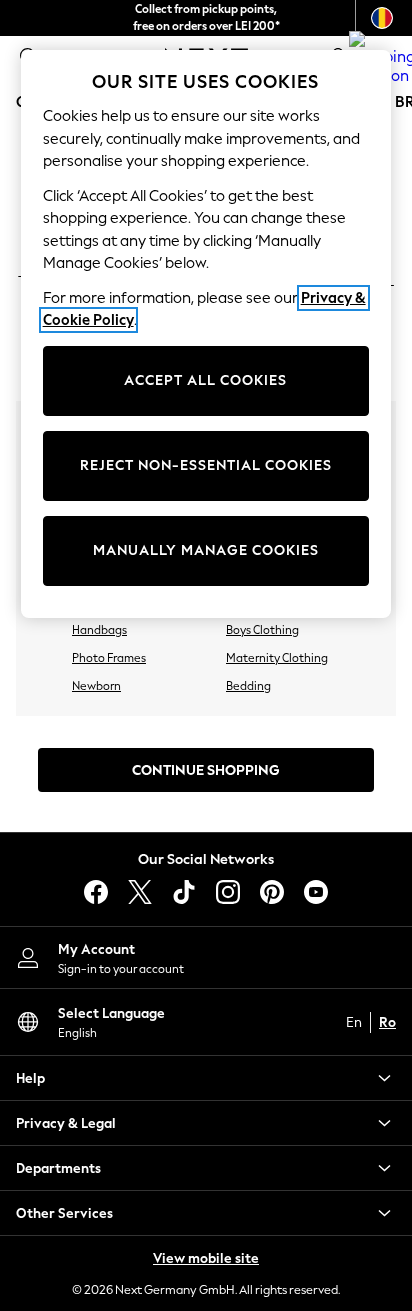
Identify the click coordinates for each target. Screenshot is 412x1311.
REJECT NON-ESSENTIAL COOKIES (206, 465)
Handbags (99, 630)
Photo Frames (109, 658)
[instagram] (228, 892)
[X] (140, 892)
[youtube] (316, 892)
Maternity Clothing (277, 658)
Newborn (96, 686)
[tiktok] (184, 892)
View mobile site (206, 1258)
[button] (206, 1078)
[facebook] (96, 892)
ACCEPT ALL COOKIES (205, 380)
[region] (206, 334)
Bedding (248, 686)
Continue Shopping (206, 770)
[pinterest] (272, 892)
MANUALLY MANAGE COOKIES (206, 550)
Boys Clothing (262, 630)
